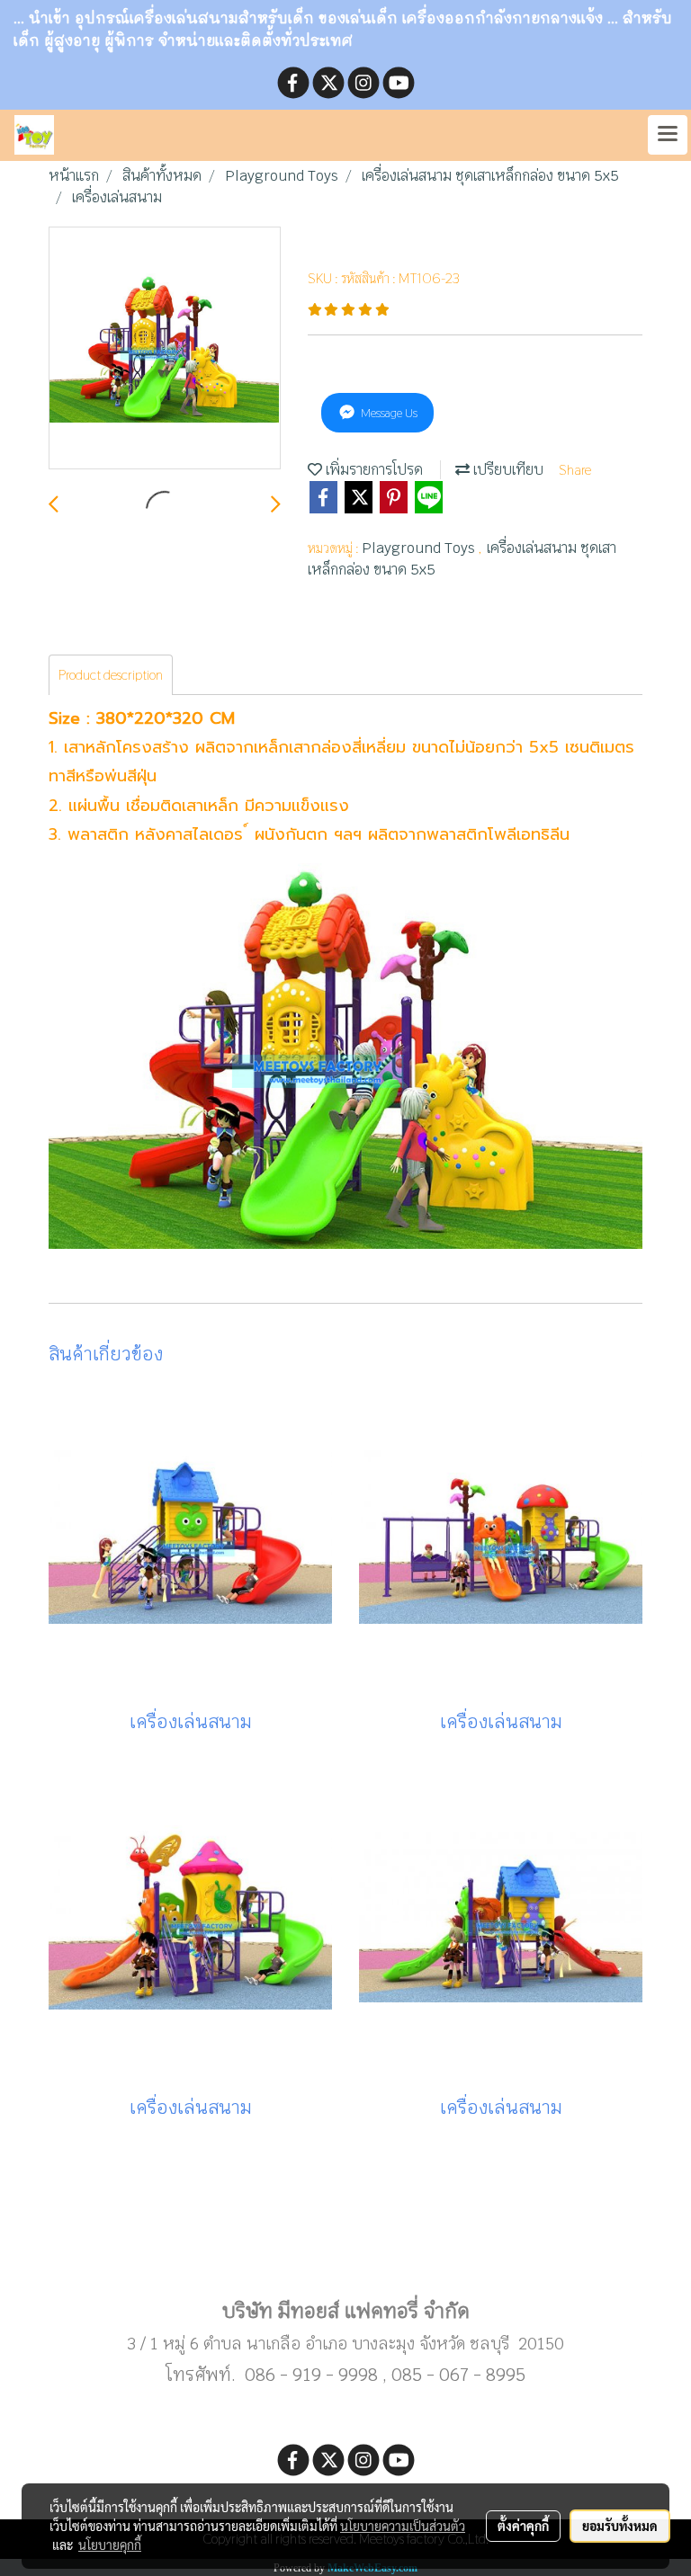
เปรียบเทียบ (507, 470)
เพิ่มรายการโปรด (372, 470)
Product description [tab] (111, 675)
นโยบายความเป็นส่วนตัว (403, 2526)
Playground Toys (420, 548)
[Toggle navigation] (668, 135)
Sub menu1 (345, 2253)
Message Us (388, 413)
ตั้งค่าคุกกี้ (523, 2526)
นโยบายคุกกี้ (110, 2545)
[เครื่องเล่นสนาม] (165, 349)
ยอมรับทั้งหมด (620, 2526)
